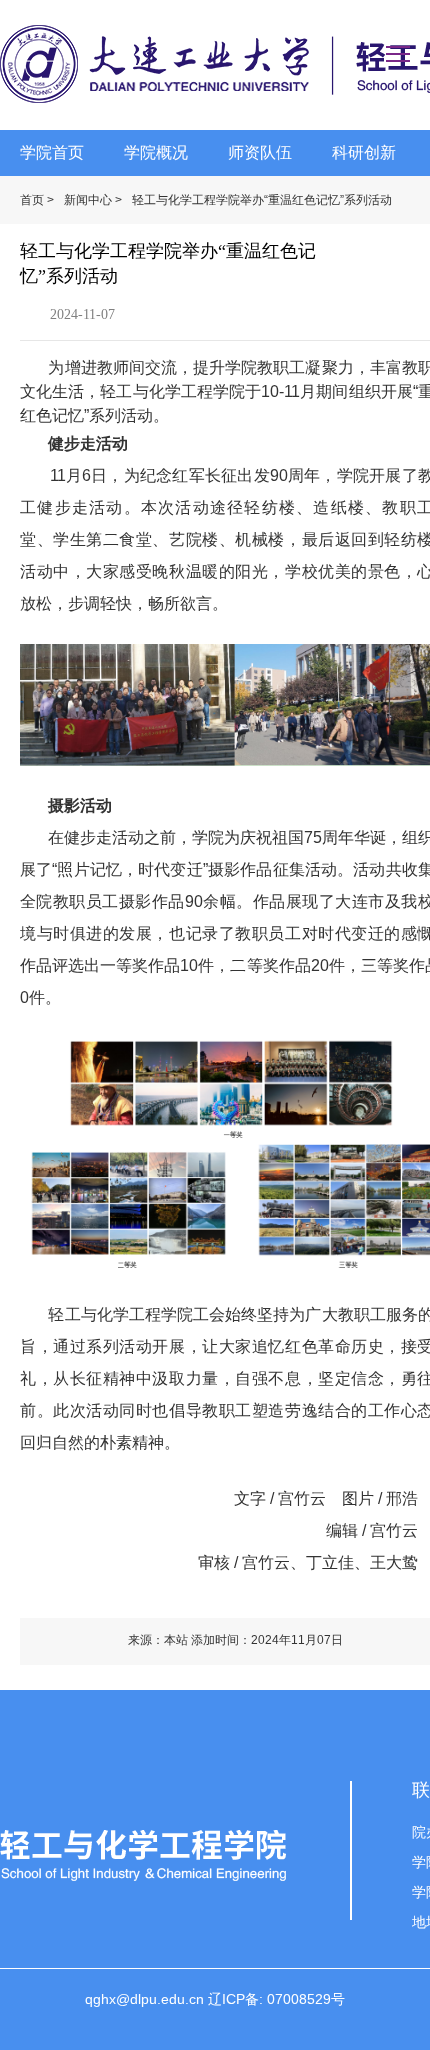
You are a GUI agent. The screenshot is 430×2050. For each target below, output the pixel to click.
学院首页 (52, 152)
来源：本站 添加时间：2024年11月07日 (235, 1640)
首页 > (37, 200)
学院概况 (156, 152)
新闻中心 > (93, 200)
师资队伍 (260, 152)
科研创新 (364, 152)
